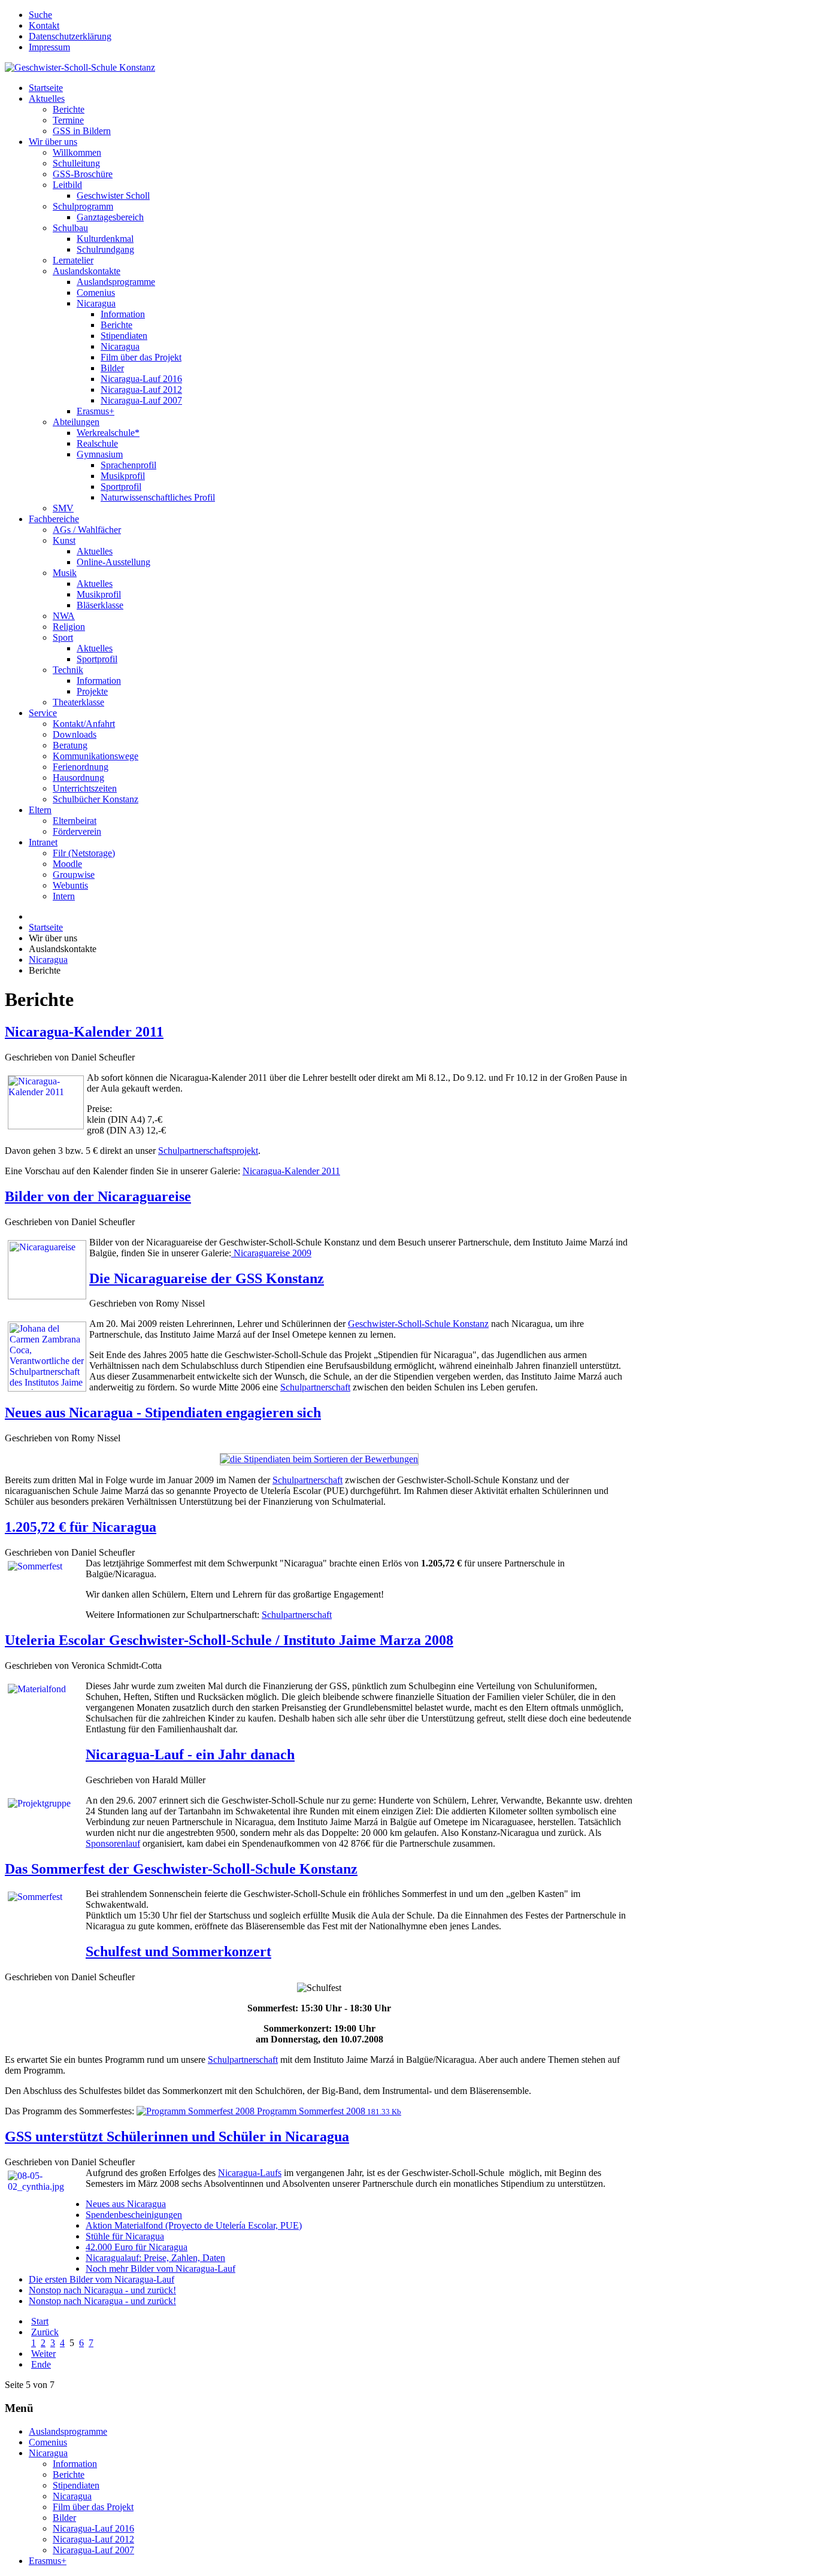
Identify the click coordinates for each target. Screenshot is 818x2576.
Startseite (46, 927)
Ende (41, 2364)
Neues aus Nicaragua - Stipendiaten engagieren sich (163, 1413)
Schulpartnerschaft (315, 1387)
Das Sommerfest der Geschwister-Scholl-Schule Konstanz (181, 1869)
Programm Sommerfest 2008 (328, 2111)
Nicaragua (48, 960)
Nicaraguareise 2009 (271, 1253)
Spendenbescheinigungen (134, 2215)
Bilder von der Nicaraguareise (98, 1196)
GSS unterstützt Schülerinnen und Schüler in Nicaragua (177, 2136)
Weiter (43, 2354)
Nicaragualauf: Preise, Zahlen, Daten (155, 2258)
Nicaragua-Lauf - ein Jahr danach (190, 1754)
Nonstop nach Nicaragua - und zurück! (102, 2290)
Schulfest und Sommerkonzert (178, 1951)
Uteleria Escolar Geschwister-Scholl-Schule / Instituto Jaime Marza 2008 (229, 1640)
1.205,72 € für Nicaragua (81, 1527)
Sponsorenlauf (113, 1843)
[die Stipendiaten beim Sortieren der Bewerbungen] (319, 1459)
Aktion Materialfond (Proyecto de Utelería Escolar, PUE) (194, 2225)
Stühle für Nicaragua (125, 2236)
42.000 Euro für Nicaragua (137, 2247)
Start (40, 2321)
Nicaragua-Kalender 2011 (84, 1032)
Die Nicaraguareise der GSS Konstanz (207, 1278)
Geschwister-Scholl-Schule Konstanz (418, 1324)
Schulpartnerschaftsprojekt (208, 1151)
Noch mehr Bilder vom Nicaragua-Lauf (160, 2269)
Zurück (45, 2332)
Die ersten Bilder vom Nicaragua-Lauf (102, 2279)
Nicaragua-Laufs (250, 2173)
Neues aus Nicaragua (126, 2204)
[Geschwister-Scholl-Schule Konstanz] (80, 67)
